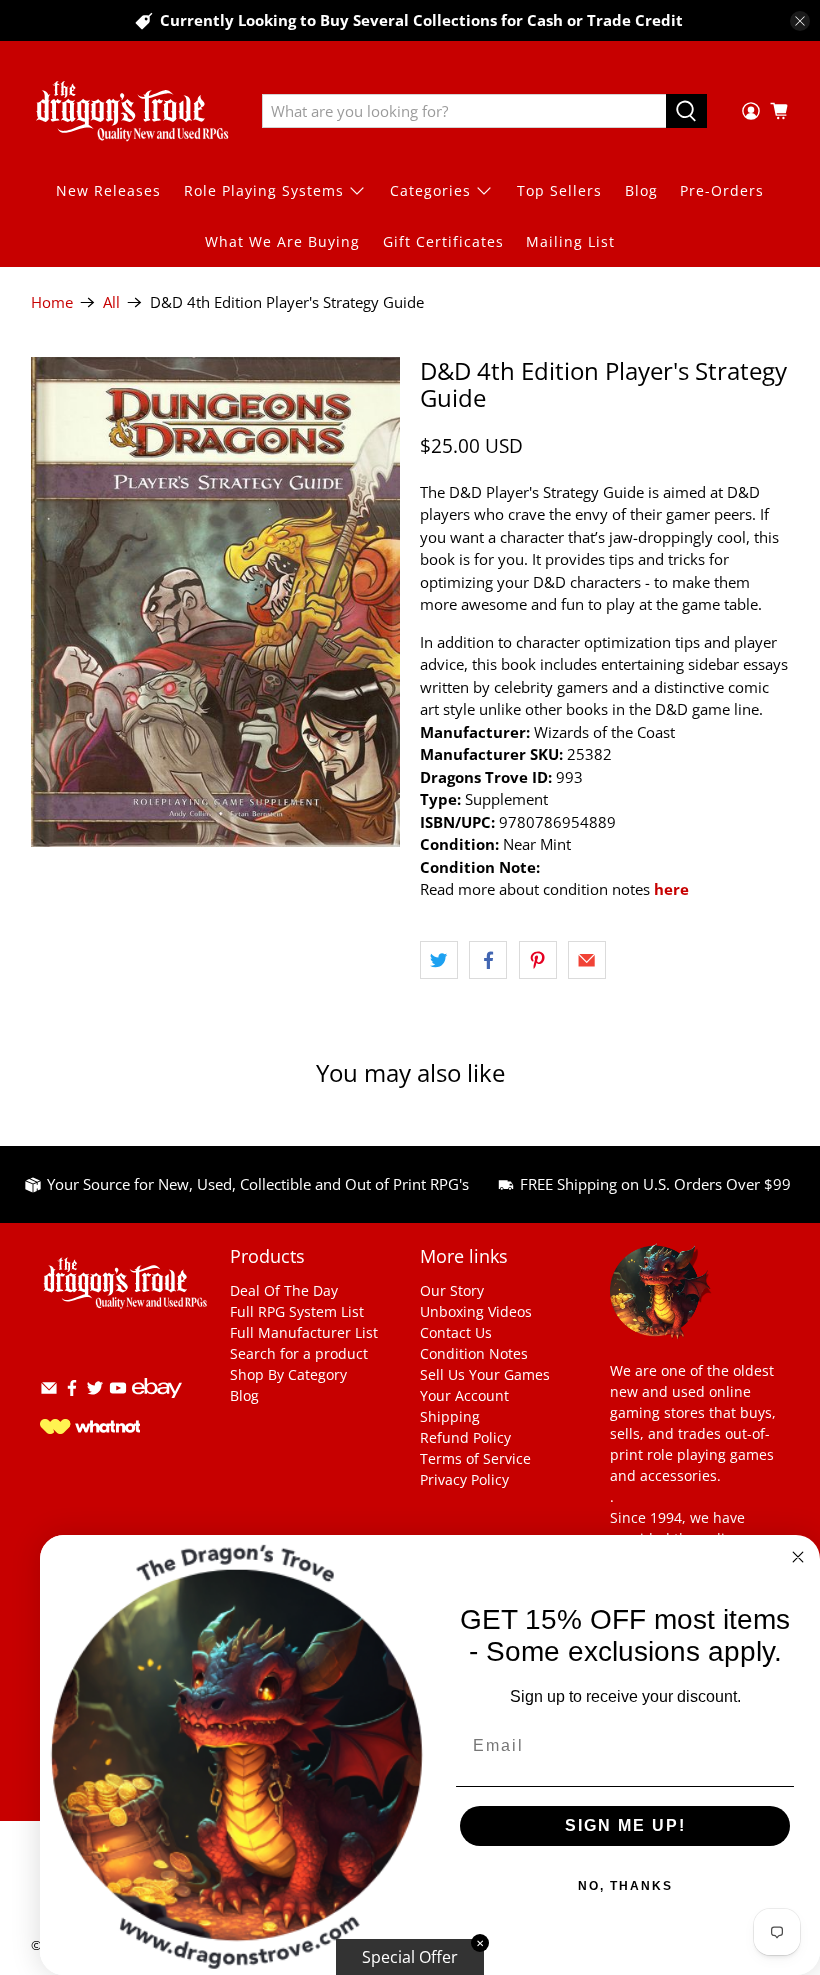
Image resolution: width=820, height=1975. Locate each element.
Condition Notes (474, 1353)
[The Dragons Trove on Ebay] (157, 1407)
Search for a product (299, 1353)
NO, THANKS (625, 1886)
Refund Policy (465, 1437)
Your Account (464, 1395)
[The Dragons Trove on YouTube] (118, 1391)
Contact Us (456, 1332)
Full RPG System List (297, 1311)
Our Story (452, 1290)
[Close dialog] (798, 1557)
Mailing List (570, 241)
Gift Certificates (443, 241)
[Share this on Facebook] (488, 960)
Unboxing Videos (476, 1311)
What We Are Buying (282, 241)
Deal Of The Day (284, 1290)
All (111, 302)
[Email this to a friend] (587, 960)
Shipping (450, 1416)
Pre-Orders (722, 190)
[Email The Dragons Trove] (49, 1391)
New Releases (108, 190)
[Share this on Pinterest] (538, 960)
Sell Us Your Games (485, 1374)
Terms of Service (475, 1458)
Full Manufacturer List (304, 1332)
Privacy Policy (464, 1479)
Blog (641, 190)
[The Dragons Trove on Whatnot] (90, 1428)
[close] (800, 21)
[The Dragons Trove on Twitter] (95, 1391)
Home (52, 302)
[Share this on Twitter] (439, 960)
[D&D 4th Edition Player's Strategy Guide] (216, 601)
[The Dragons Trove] (132, 111)
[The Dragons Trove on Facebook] (72, 1391)
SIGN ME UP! (625, 1825)
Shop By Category (288, 1374)
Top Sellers (559, 190)
